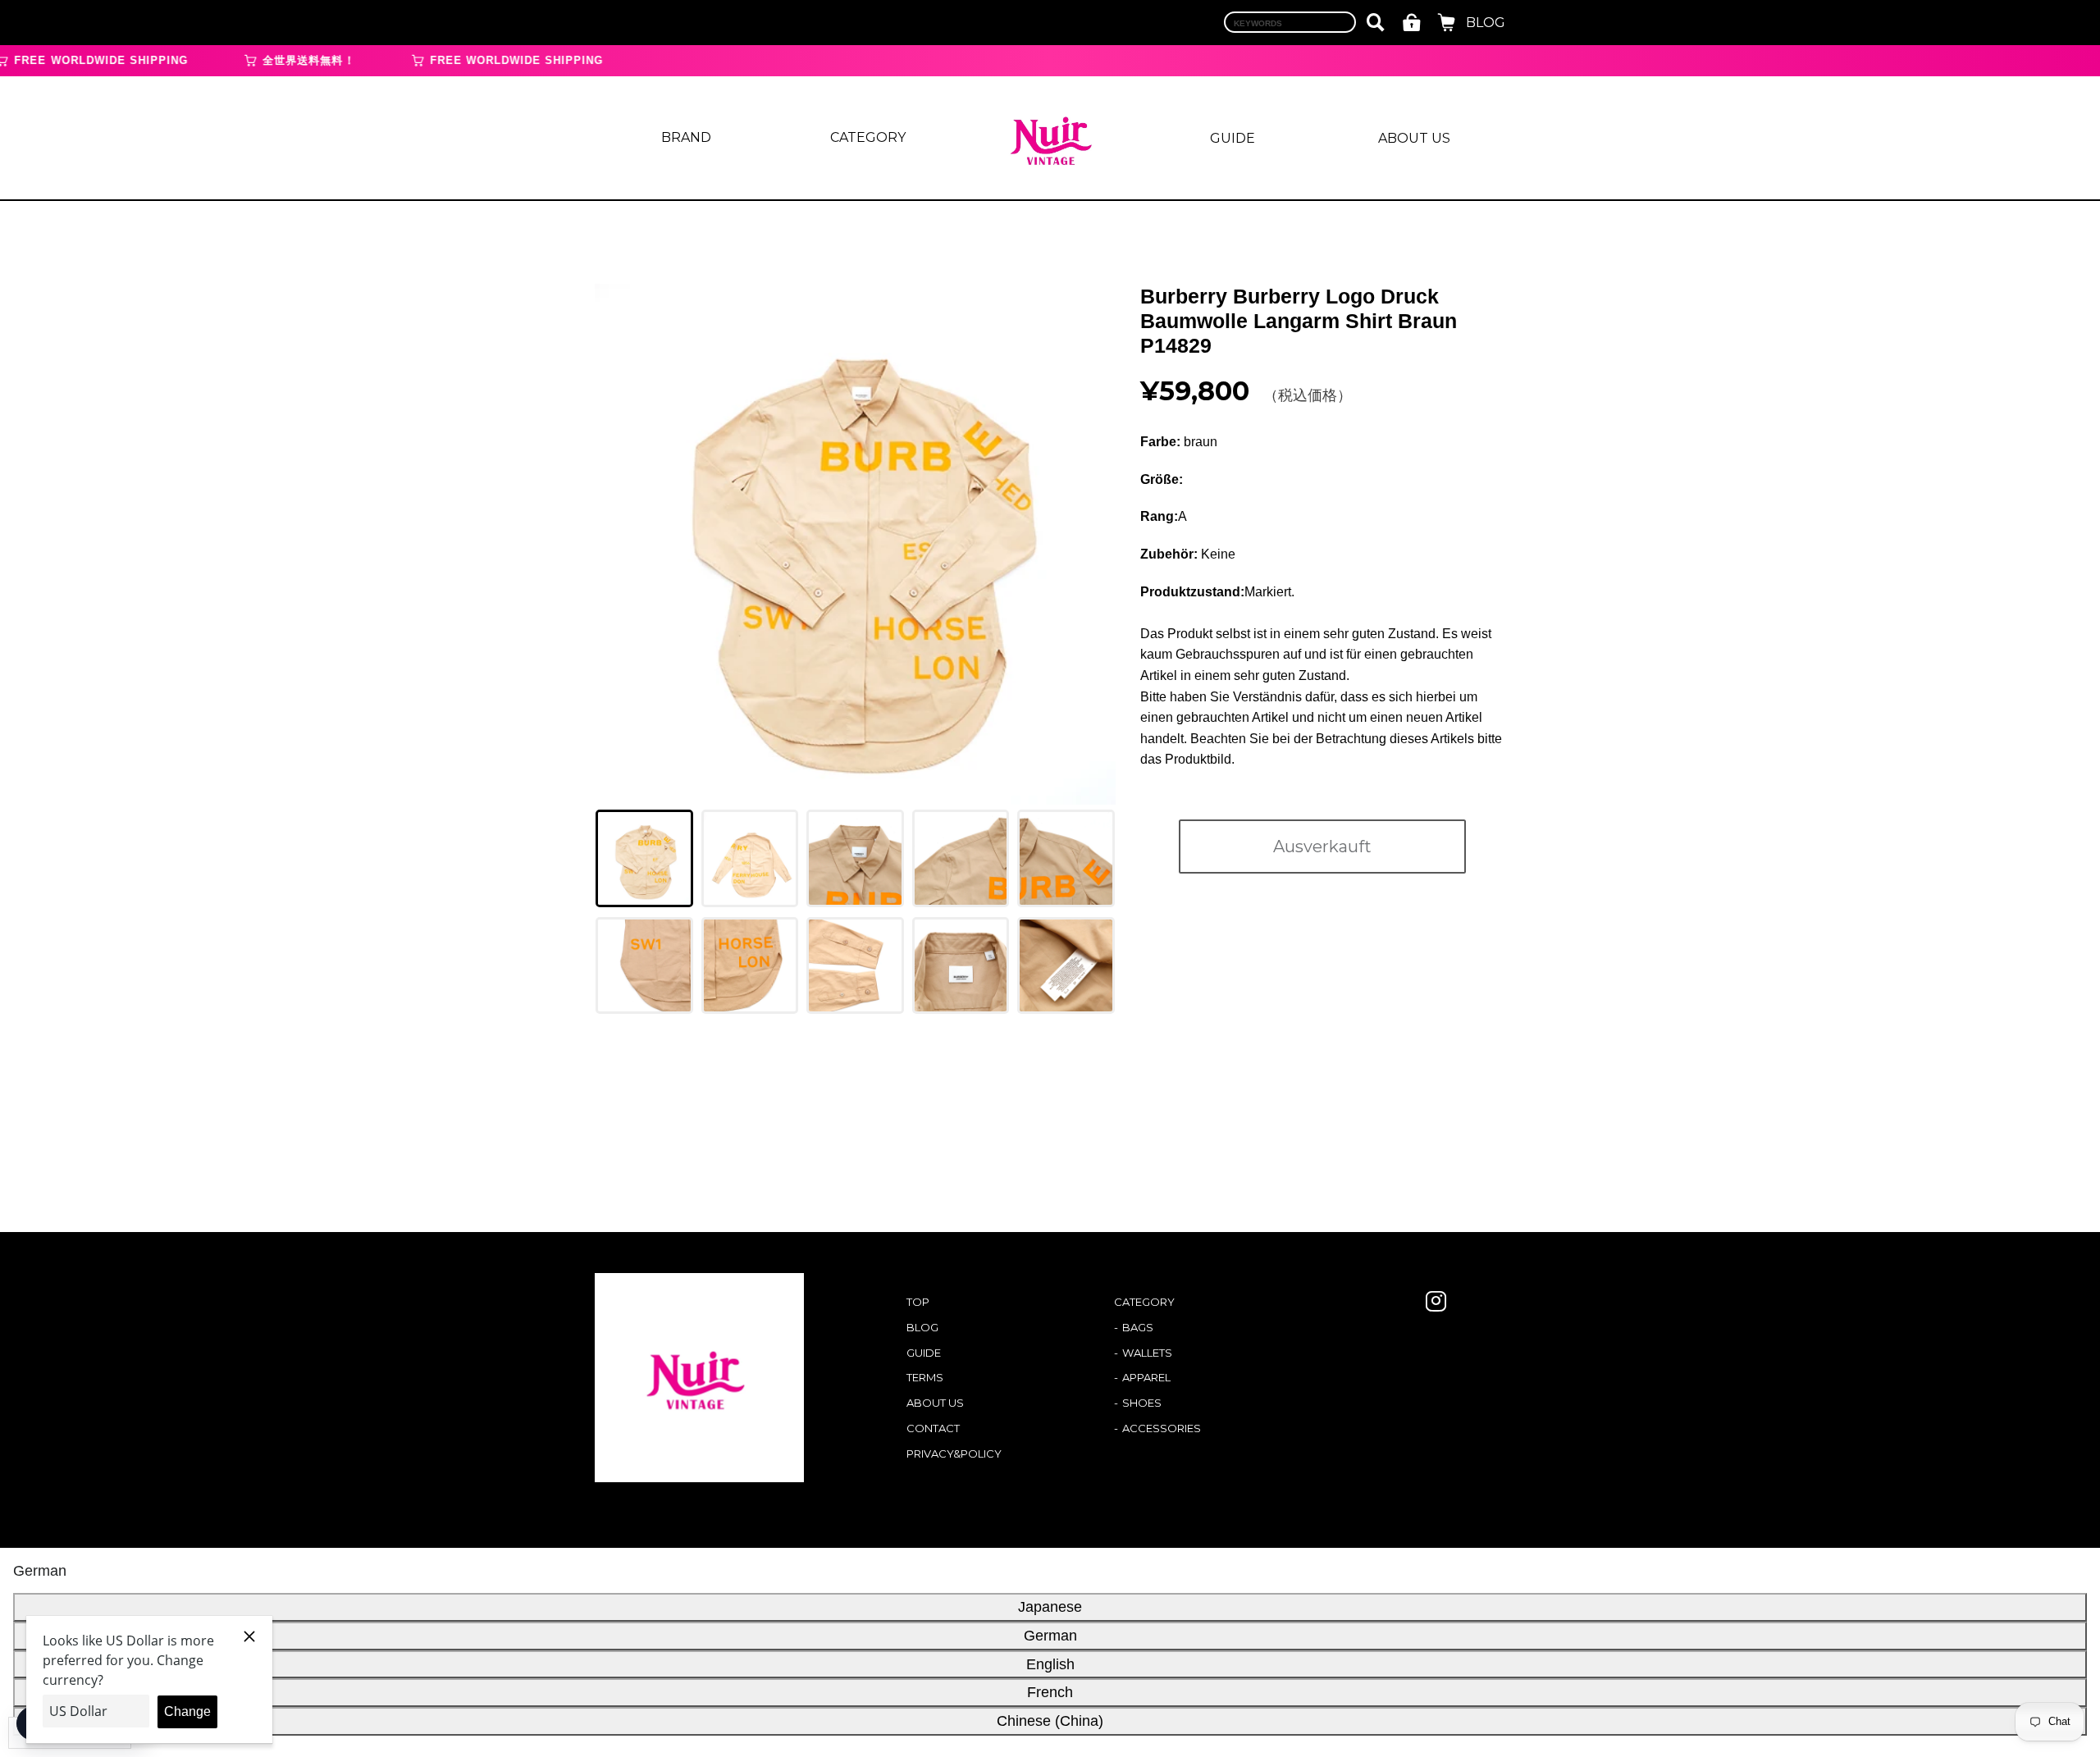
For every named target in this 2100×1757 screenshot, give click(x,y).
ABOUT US (1414, 138)
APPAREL (1146, 1377)
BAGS (1138, 1327)
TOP (918, 1302)
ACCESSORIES (1162, 1428)
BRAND (686, 137)
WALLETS (1147, 1353)
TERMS (925, 1377)
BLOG (1486, 23)
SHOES (1142, 1403)
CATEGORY (868, 137)
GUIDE (1233, 138)
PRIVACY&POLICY (954, 1454)
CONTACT (933, 1428)
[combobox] (1290, 22)
